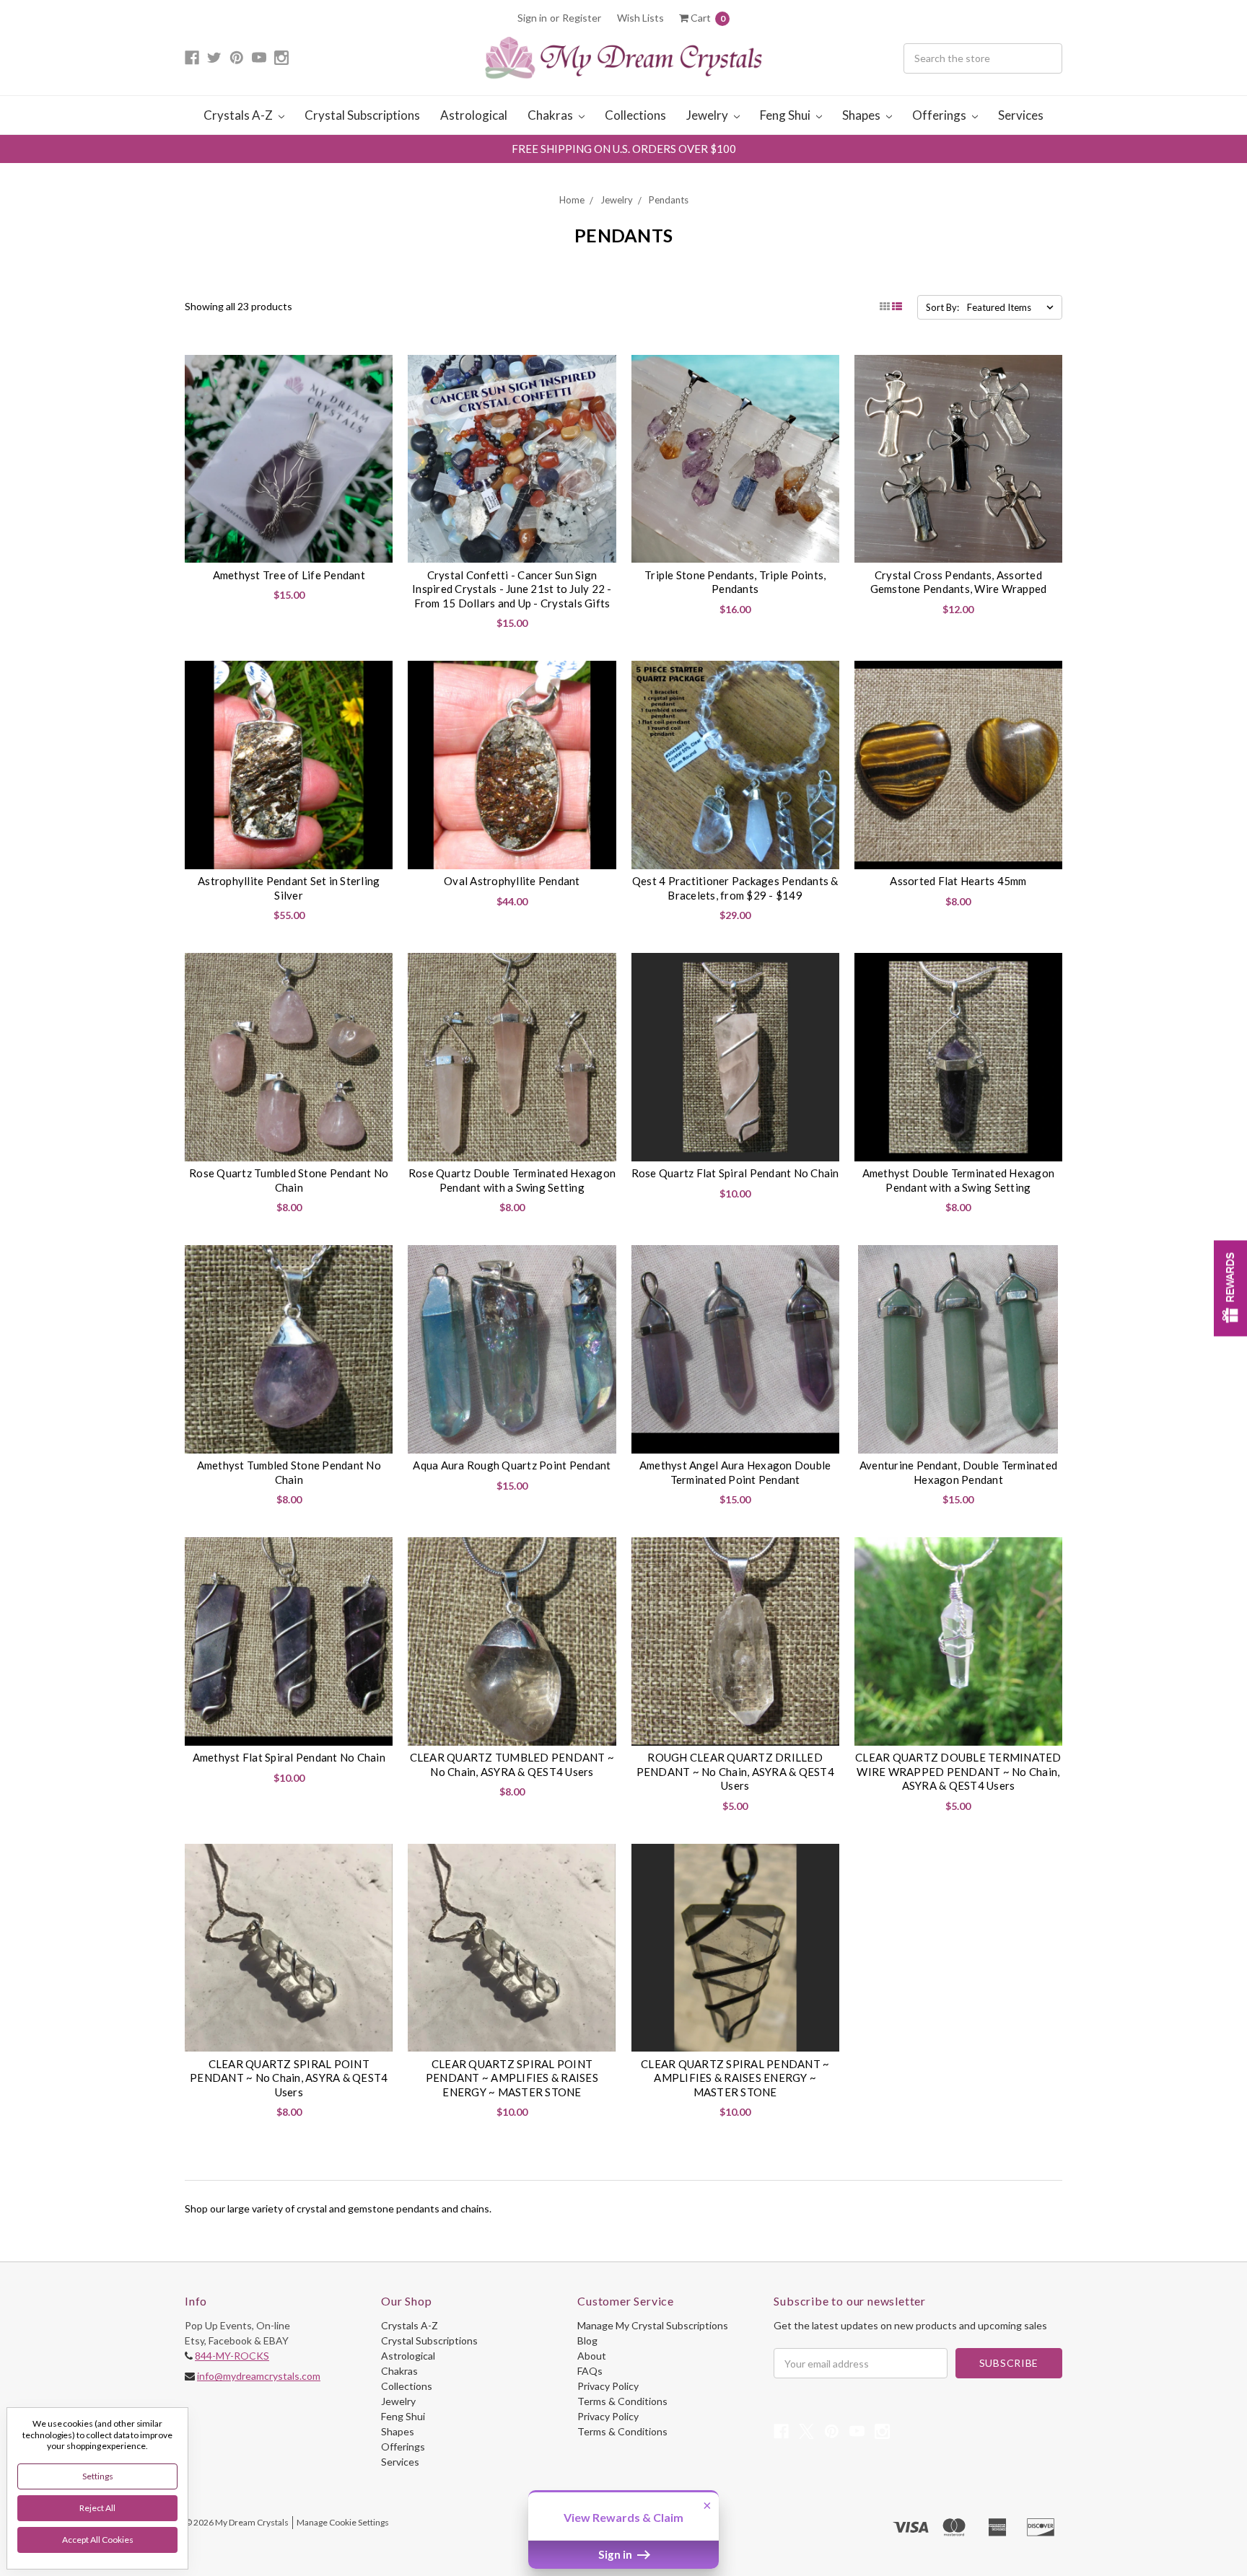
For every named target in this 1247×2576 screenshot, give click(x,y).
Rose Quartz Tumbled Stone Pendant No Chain (289, 1180)
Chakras (551, 115)
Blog (587, 2340)
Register (582, 18)
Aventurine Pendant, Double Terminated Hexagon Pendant (958, 1472)
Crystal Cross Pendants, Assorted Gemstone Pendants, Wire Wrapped (959, 582)
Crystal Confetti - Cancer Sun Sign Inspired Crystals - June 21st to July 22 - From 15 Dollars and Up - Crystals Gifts (512, 589)
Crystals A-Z (239, 115)
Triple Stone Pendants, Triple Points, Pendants (735, 582)
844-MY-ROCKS (232, 2356)
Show (1230, 1288)
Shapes (862, 115)
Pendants (669, 200)
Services (1021, 115)
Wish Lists (640, 18)
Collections (635, 115)
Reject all (97, 2508)
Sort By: (942, 307)
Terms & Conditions (622, 2401)
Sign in (532, 18)
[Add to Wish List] (377, 371)
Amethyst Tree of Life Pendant (289, 575)
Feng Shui (786, 115)
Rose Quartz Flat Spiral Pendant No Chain (735, 1173)
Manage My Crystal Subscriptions (653, 2325)
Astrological (474, 115)
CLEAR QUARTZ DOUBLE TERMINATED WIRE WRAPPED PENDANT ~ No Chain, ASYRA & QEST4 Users (958, 1771)
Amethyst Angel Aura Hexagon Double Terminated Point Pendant (735, 1472)
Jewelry (708, 115)
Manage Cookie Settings (343, 2522)
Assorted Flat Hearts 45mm (958, 881)
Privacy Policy (608, 2386)
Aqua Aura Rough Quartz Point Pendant (512, 1465)
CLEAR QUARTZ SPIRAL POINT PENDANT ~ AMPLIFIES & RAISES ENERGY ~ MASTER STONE (512, 2078)
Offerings (940, 115)
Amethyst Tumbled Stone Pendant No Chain (289, 1472)
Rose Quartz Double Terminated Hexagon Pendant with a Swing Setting (512, 1180)
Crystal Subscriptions (362, 115)
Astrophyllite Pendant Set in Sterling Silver (289, 888)
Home (572, 200)
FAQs (590, 2371)
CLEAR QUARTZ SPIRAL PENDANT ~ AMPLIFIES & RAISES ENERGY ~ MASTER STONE (735, 2078)
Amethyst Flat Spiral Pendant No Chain (289, 1757)
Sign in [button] (616, 2554)
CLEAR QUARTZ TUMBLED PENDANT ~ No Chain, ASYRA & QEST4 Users (512, 1764)
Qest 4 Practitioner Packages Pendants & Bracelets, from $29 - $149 (735, 888)
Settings (98, 2476)
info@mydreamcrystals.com (259, 2376)
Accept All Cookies (98, 2540)
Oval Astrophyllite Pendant (512, 881)
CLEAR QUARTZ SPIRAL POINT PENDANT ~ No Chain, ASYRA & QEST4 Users (289, 2078)
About (592, 2356)
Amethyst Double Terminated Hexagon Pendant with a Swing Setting (959, 1180)
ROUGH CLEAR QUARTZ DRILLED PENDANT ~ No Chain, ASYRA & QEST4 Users (735, 1771)
